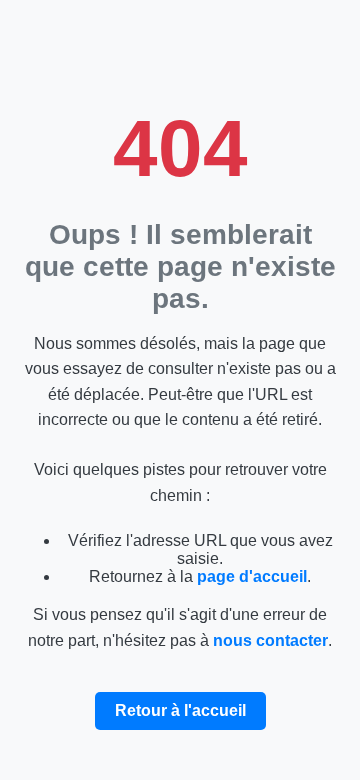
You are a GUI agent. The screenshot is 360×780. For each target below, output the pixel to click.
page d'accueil (252, 576)
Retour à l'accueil (180, 710)
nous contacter (270, 640)
